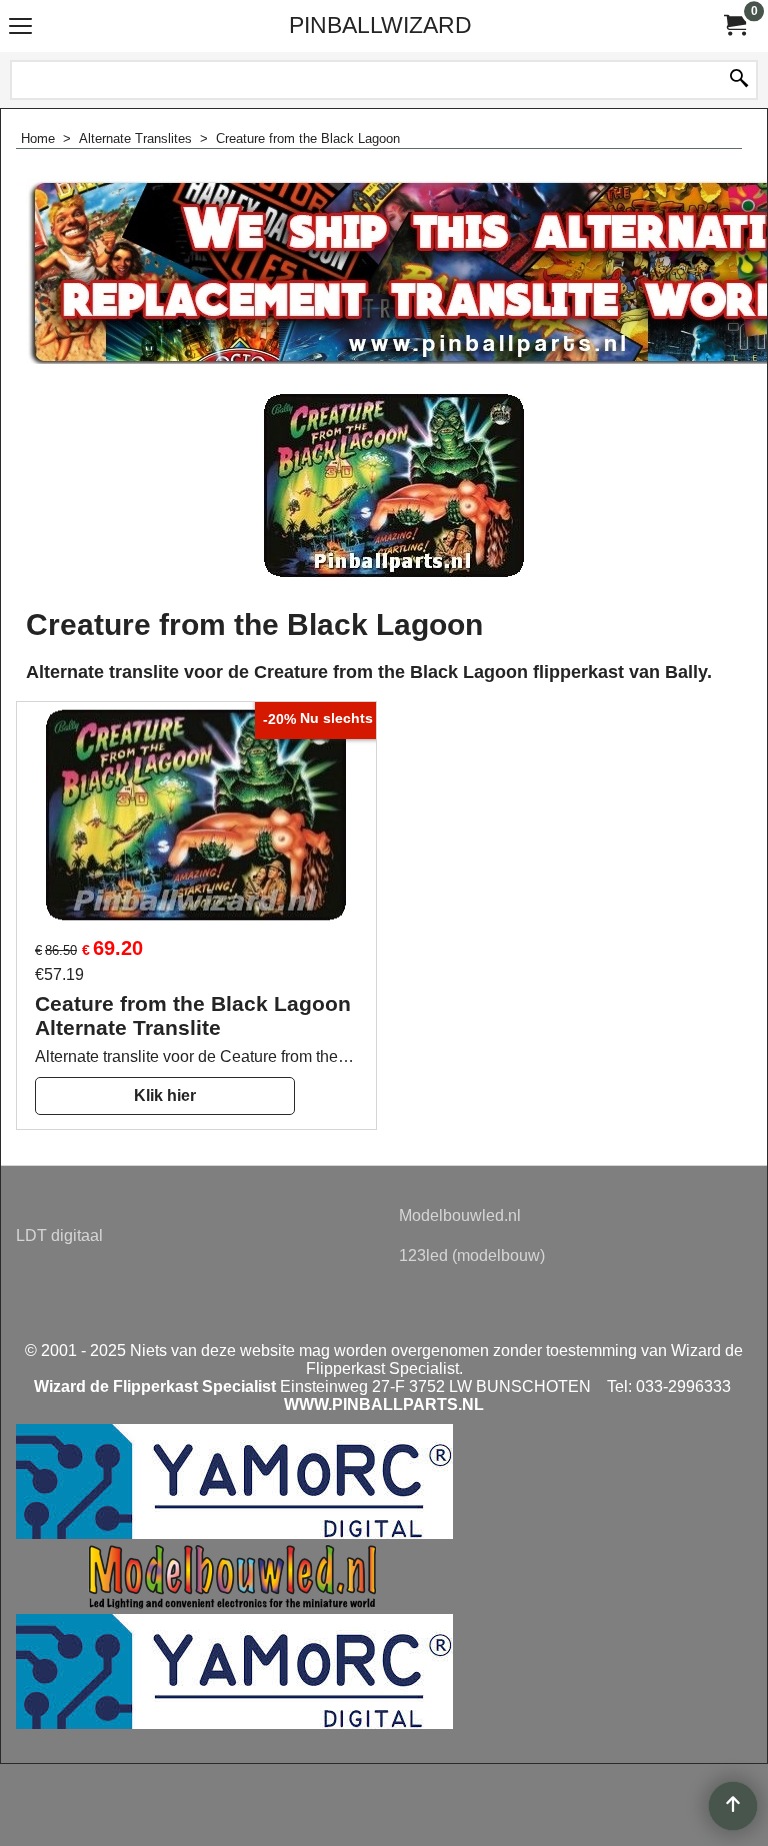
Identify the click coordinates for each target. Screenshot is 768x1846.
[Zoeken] (739, 80)
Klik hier (165, 1095)
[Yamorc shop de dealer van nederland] (234, 1533)
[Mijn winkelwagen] (734, 25)
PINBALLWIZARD (380, 25)
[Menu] (20, 27)
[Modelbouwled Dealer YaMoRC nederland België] (237, 1604)
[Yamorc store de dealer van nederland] (234, 1723)
